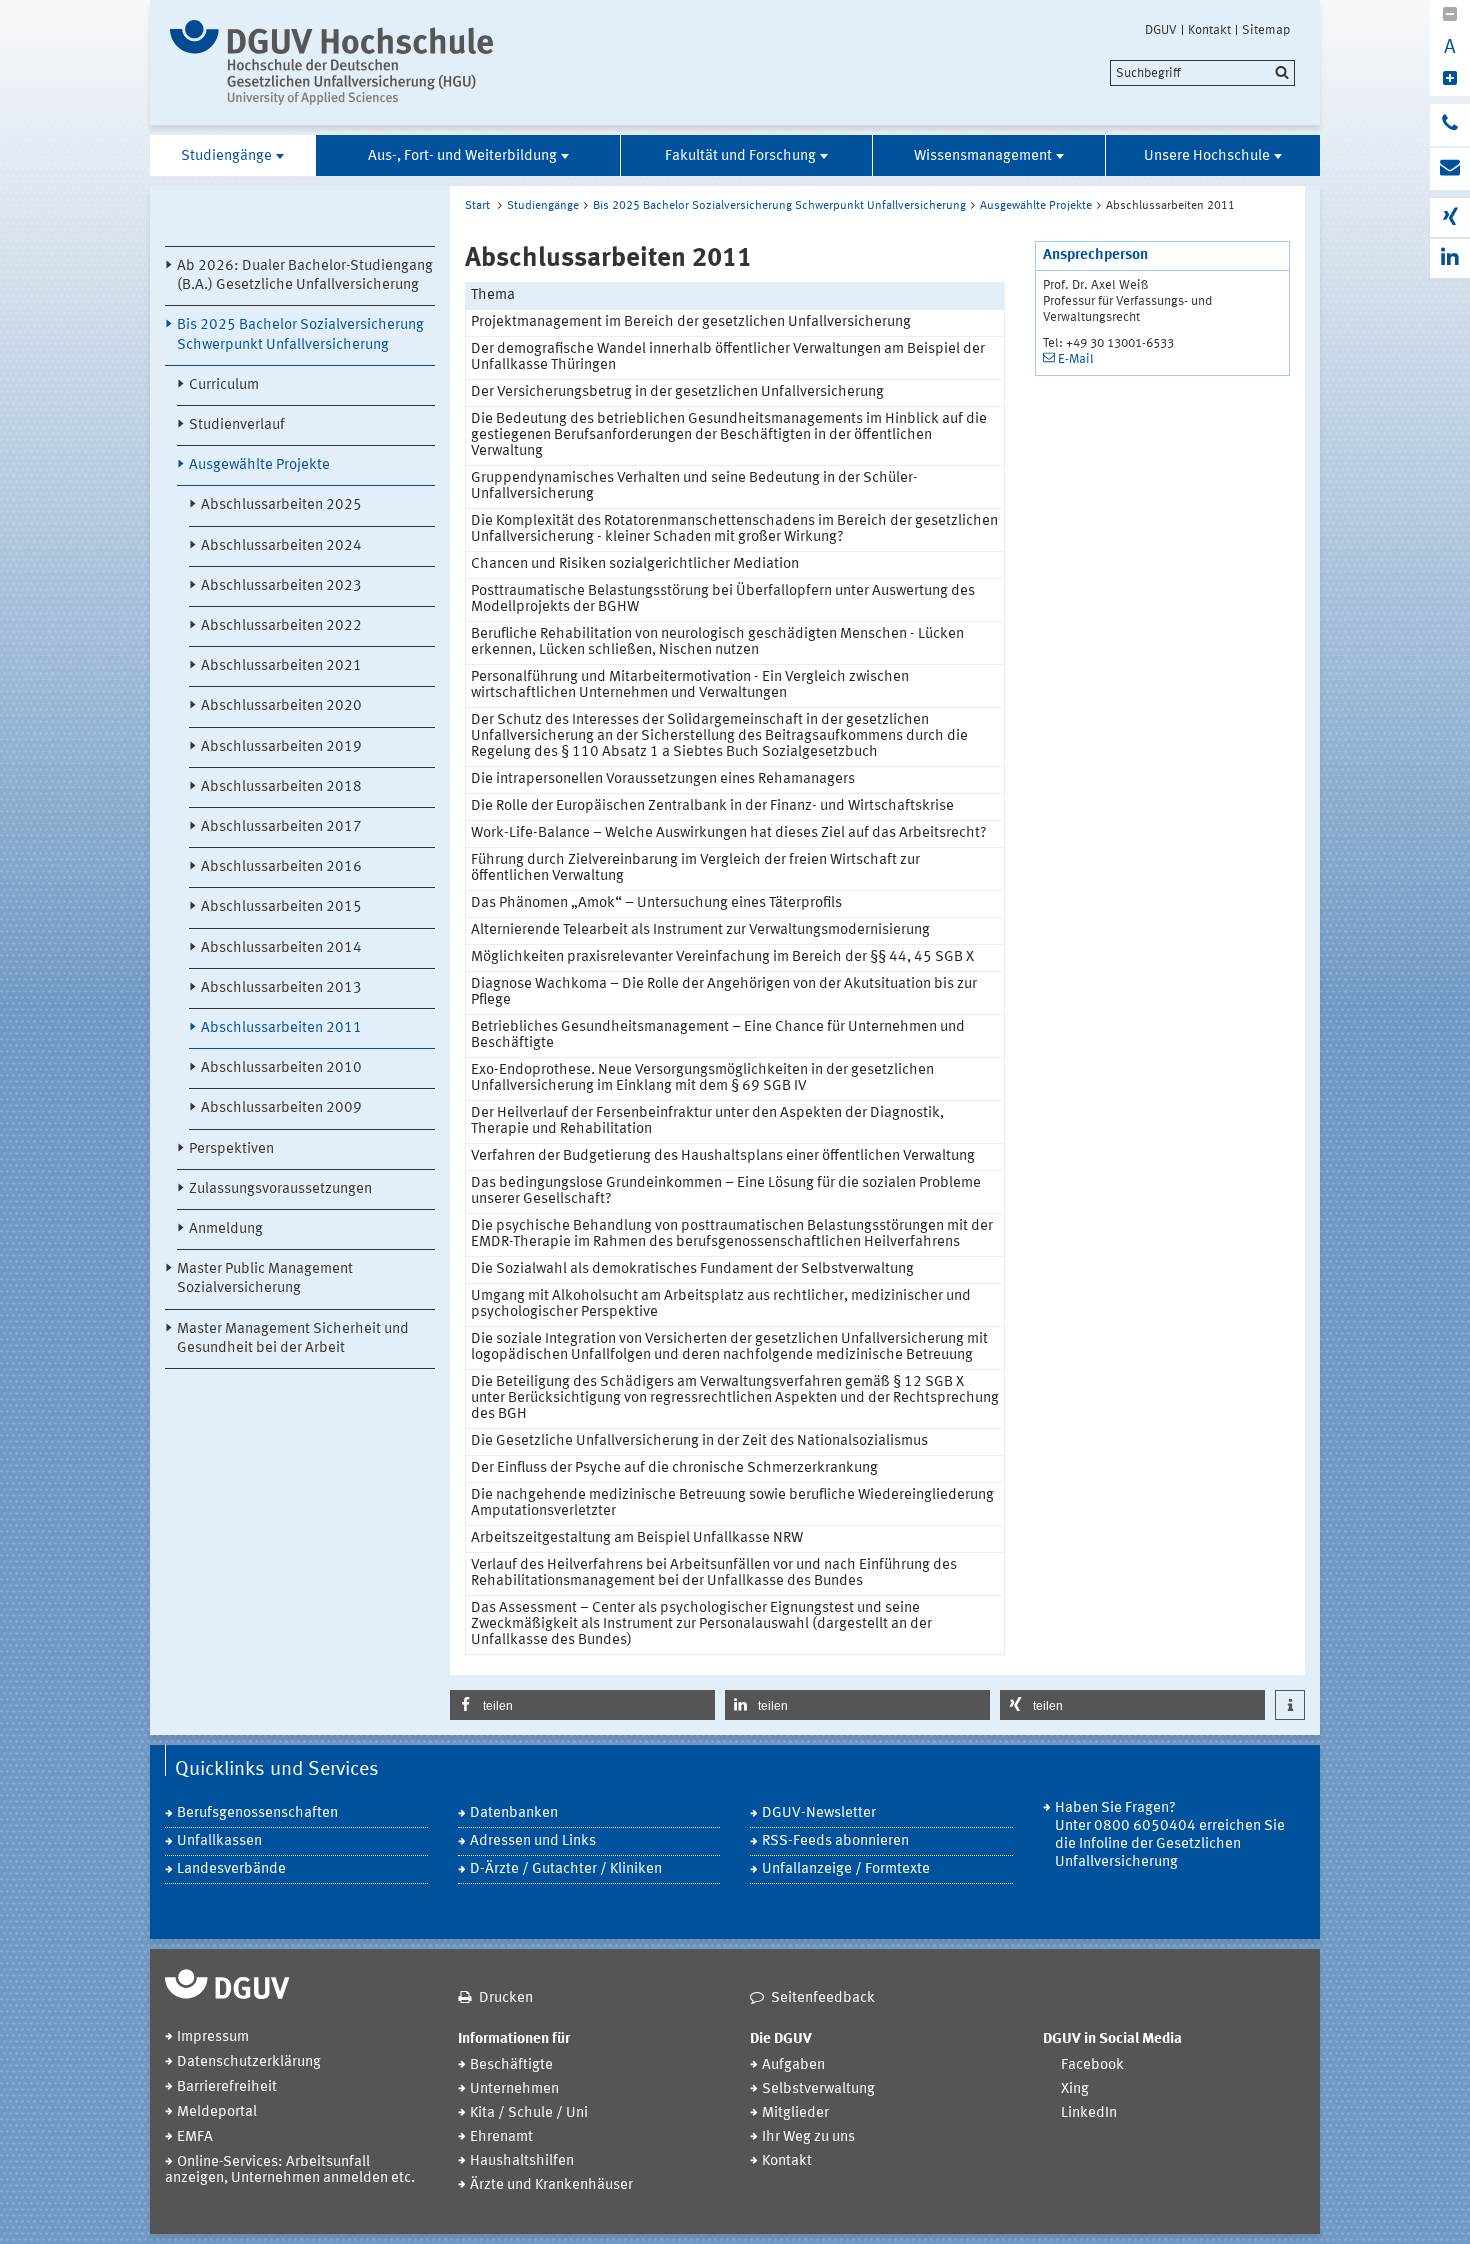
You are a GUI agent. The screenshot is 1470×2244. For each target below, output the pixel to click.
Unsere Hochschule (1207, 156)
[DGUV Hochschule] (337, 62)
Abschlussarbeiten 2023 (281, 586)
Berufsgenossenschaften (257, 1813)
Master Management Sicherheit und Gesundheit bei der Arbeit (293, 1339)
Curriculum (224, 385)
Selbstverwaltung (818, 2089)
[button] (582, 1705)
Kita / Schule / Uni (529, 2113)
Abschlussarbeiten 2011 (281, 1028)
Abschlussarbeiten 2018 (281, 787)
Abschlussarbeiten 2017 (281, 827)
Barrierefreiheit (227, 2087)
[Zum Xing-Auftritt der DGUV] (1450, 217)
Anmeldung (226, 1229)
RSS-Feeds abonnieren (835, 1841)
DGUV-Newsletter (819, 1813)
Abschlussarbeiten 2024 (281, 546)
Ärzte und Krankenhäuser (551, 2185)
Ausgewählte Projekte (259, 465)
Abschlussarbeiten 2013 (281, 988)
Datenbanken (514, 1813)
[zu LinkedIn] (1450, 258)
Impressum (213, 2037)
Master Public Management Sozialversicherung (265, 1279)
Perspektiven (231, 1149)
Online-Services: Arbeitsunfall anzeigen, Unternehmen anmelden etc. (290, 2170)
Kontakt (1209, 30)
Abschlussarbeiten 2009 (281, 1108)
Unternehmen (514, 2089)
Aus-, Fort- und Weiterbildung (462, 156)
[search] (1202, 73)
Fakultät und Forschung (740, 156)
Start (477, 206)
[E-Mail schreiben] (1450, 169)
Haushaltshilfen (522, 2161)
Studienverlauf (237, 425)
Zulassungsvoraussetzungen (280, 1189)
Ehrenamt (501, 2137)
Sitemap (1266, 30)
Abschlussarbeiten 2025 (281, 505)
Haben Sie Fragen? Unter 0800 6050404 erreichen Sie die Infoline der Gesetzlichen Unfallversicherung (1170, 1835)
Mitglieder (795, 2113)
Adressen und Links (533, 1841)
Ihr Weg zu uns (808, 2137)
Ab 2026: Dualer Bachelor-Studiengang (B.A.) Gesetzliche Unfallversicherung (305, 276)
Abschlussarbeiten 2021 (281, 666)
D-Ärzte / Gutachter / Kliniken (566, 1869)
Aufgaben (793, 2065)
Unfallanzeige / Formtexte (846, 1869)
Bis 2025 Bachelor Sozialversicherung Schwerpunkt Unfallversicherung (300, 335)
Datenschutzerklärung (249, 2062)
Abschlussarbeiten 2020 (281, 706)
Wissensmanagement (983, 156)
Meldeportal (217, 2112)
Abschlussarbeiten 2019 (281, 747)
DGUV (1161, 30)
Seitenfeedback (823, 1998)
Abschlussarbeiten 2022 (281, 626)
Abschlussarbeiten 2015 (281, 907)
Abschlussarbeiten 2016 (281, 867)
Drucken (506, 1998)
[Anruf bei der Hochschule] (1450, 125)
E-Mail (1076, 359)
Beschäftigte (511, 2065)
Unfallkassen (219, 1841)
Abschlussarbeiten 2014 (281, 948)
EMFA (195, 2137)
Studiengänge (226, 156)
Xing (1075, 2089)
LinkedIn (1089, 2113)
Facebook (1092, 2065)
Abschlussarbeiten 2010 (281, 1068)
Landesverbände (231, 1869)
